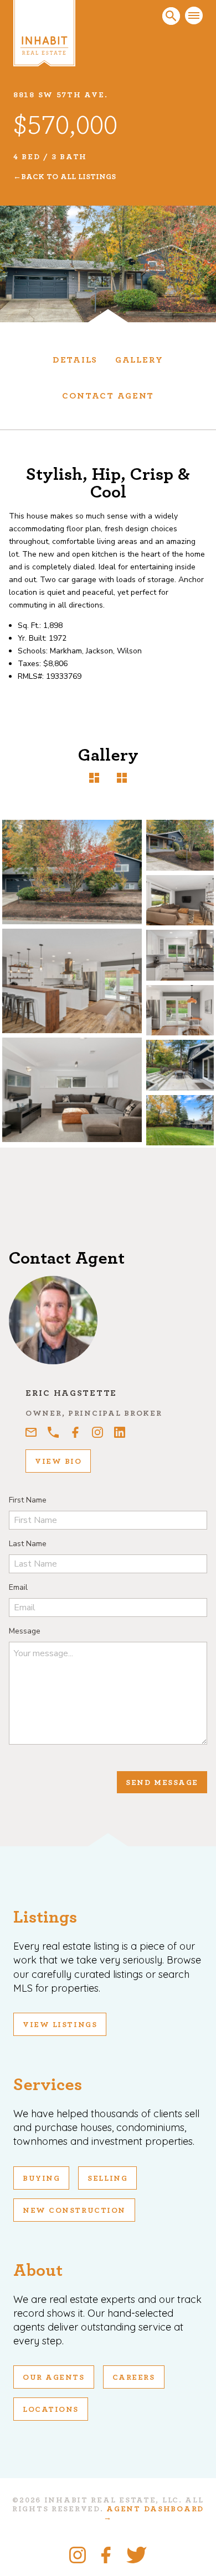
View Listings (60, 2025)
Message (25, 1631)
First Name (28, 1500)
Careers (134, 2378)
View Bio (58, 1462)
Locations (51, 2410)
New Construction (74, 2211)
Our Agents (54, 2378)
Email (18, 1587)
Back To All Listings (68, 177)
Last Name (28, 1544)
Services (48, 2085)
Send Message (162, 1783)
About (38, 2270)
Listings (45, 1917)
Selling (107, 2179)
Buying (41, 2179)
